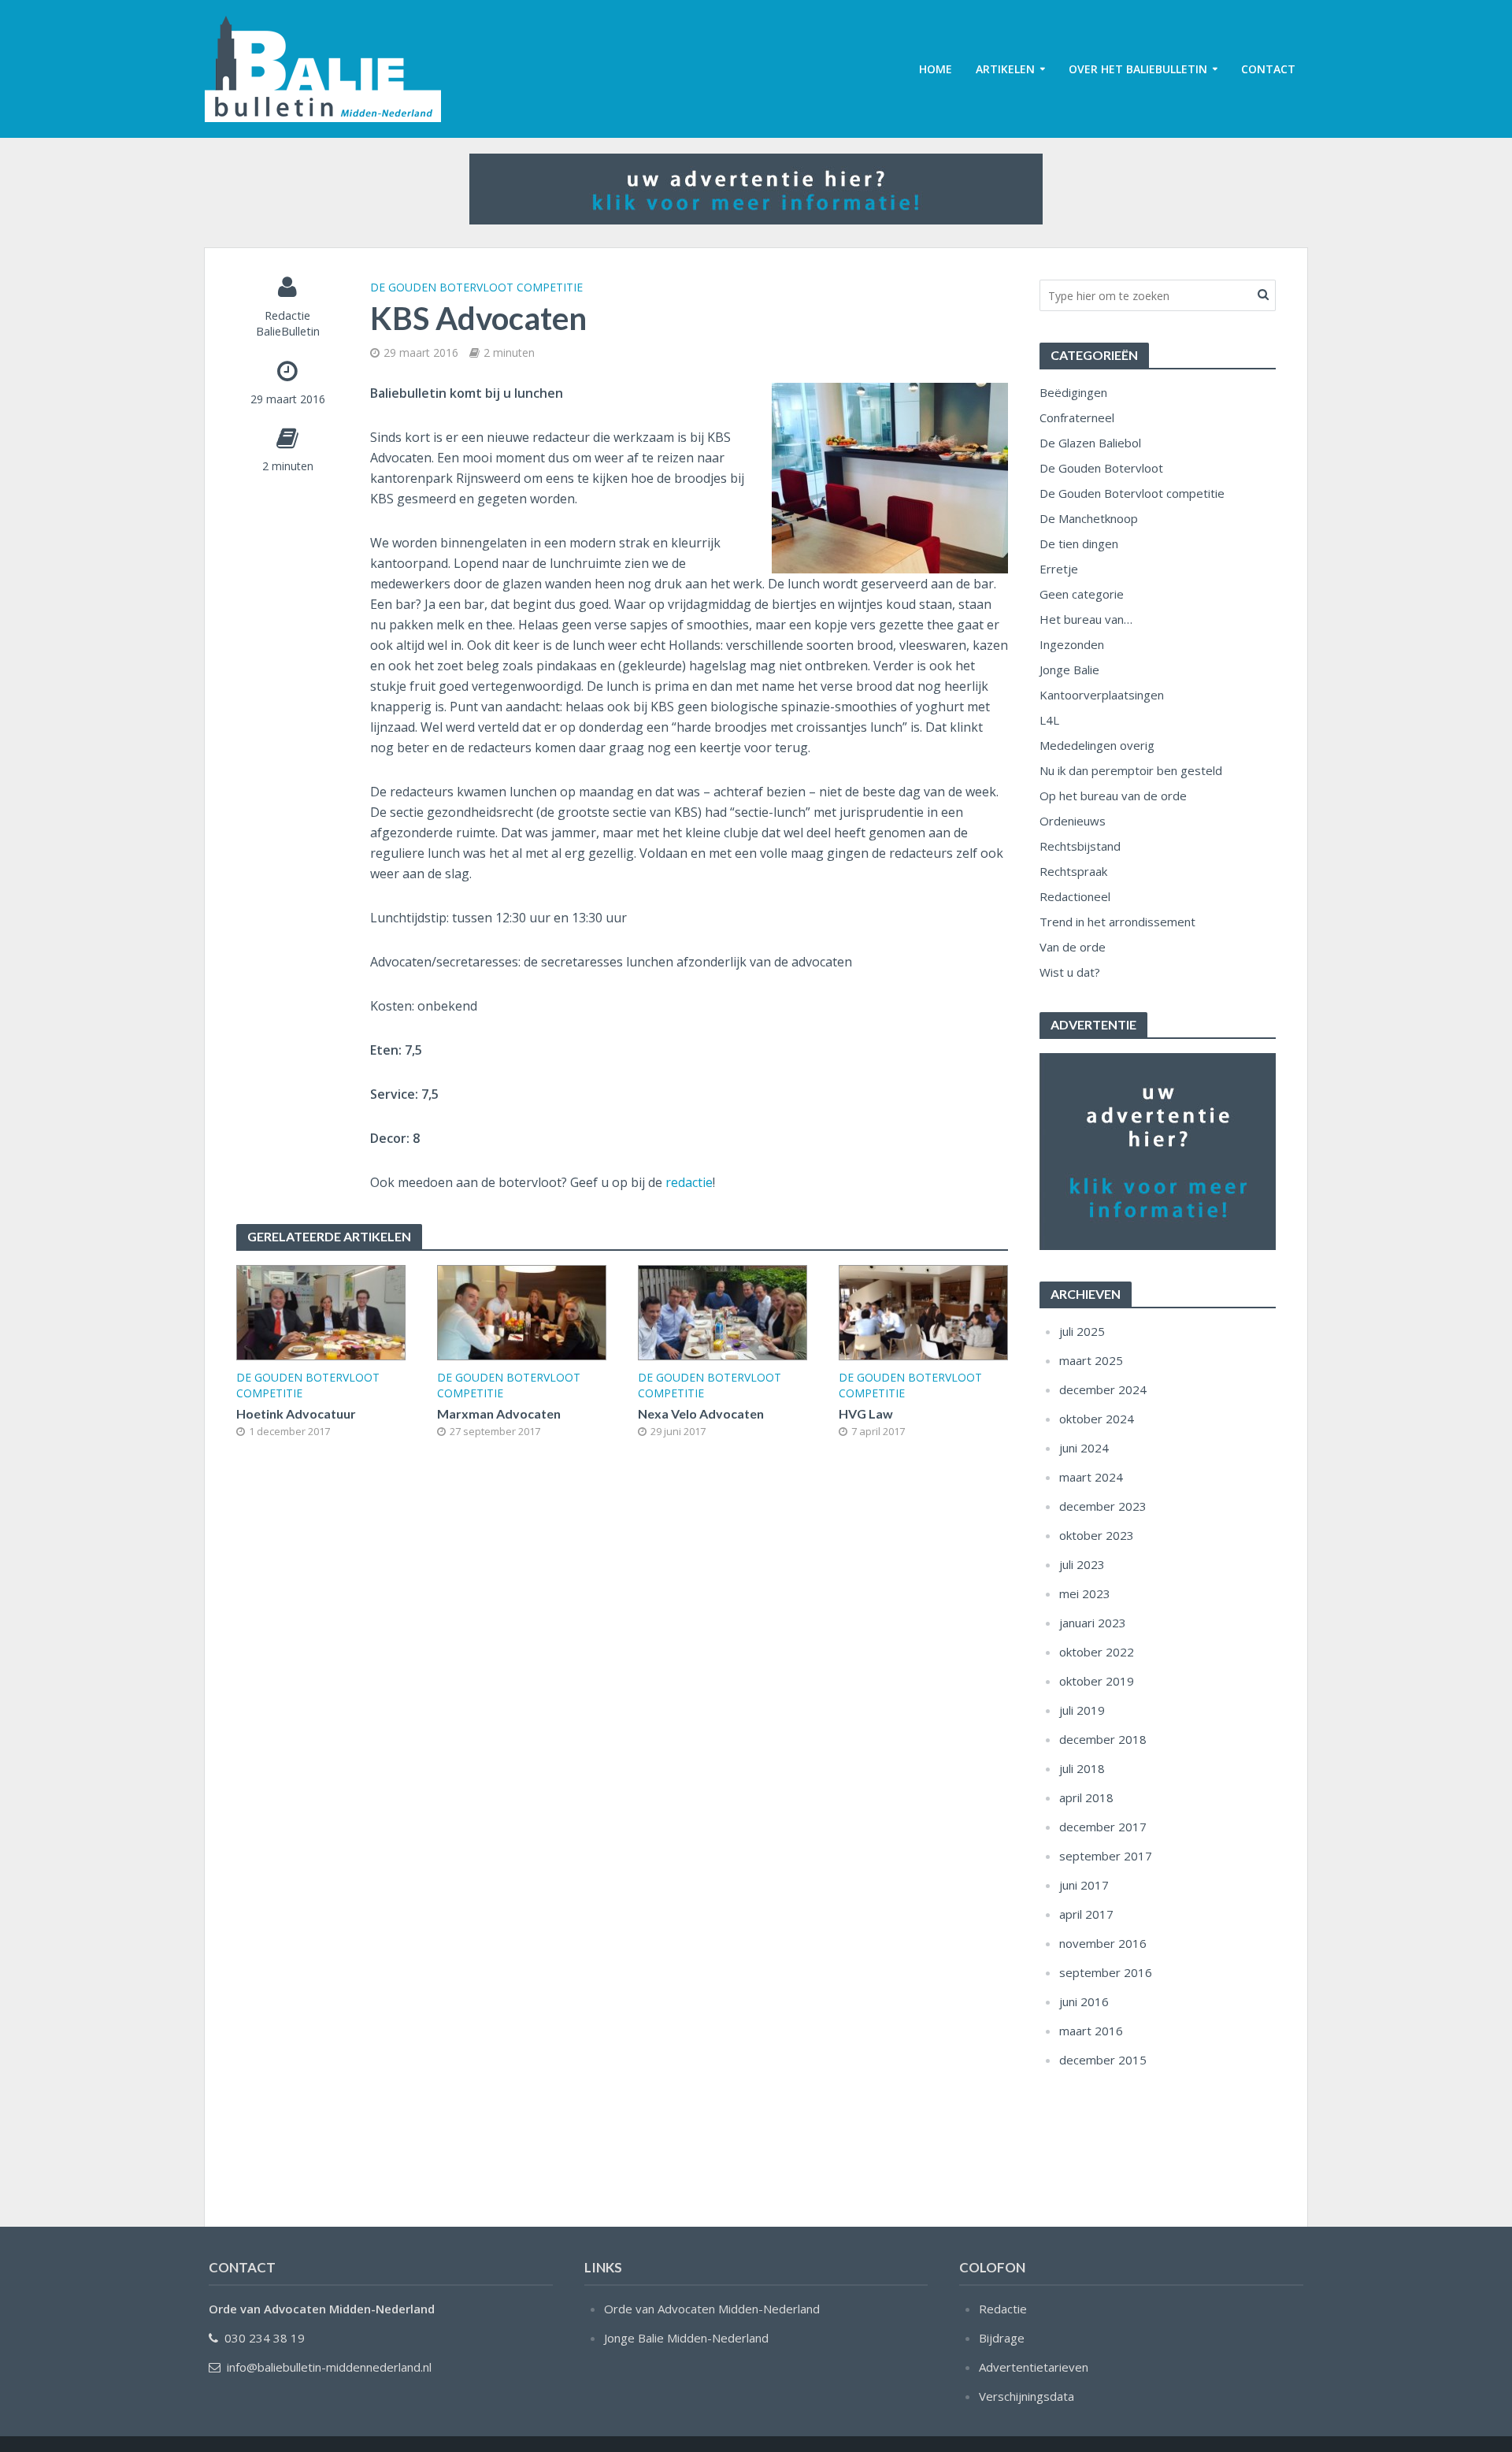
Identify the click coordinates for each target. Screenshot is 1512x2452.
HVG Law (866, 1413)
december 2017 (1103, 1827)
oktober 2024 (1097, 1419)
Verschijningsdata (1027, 2396)
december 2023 (1103, 1506)
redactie (689, 1182)
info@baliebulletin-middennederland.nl (329, 2367)
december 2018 (1103, 1739)
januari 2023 (1093, 1623)
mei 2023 (1085, 1593)
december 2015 (1103, 2060)
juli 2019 (1082, 1710)
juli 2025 (1082, 1331)
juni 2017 (1084, 1885)
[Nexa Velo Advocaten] (723, 1311)
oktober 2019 (1097, 1681)
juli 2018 (1082, 1768)
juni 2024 (1084, 1448)
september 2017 (1106, 1856)
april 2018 (1086, 1797)
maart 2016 (1091, 2031)
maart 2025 (1091, 1360)
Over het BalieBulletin (1138, 69)
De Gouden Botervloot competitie (476, 287)
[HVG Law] (923, 1311)
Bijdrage (1002, 2338)
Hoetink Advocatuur (296, 1413)
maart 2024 (1091, 1477)
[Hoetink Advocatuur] (321, 1311)
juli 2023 (1082, 1564)
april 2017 (1086, 1914)
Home (936, 69)
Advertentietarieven (1034, 2367)
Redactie (1003, 2309)
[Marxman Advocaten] (522, 1311)
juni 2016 (1084, 2001)
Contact (1268, 69)
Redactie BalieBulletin (288, 323)
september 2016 (1106, 1972)
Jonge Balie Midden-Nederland (686, 2338)
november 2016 (1103, 1943)
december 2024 (1103, 1389)
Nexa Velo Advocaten (701, 1413)
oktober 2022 (1097, 1652)
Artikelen (1005, 69)
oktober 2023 (1097, 1535)
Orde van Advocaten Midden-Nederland (712, 2309)
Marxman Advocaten (499, 1413)
